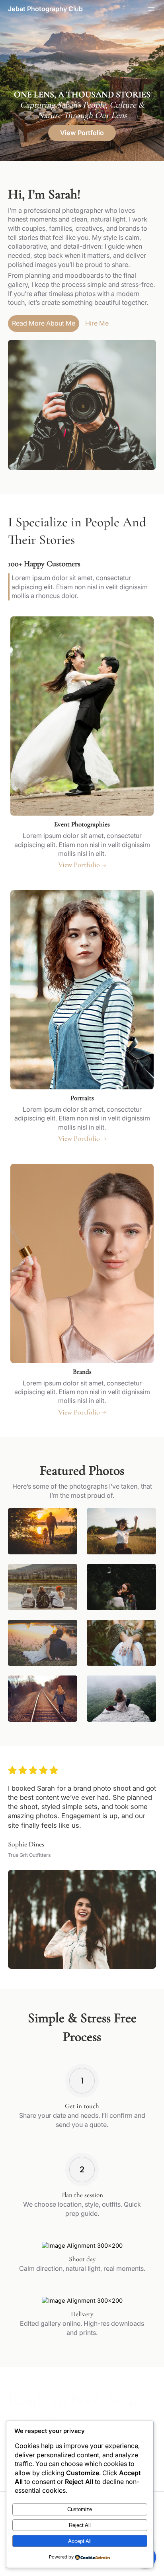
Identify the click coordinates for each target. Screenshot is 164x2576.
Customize (80, 2509)
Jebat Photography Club (45, 9)
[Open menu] (151, 9)
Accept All (80, 2541)
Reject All (80, 2525)
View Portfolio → (82, 865)
